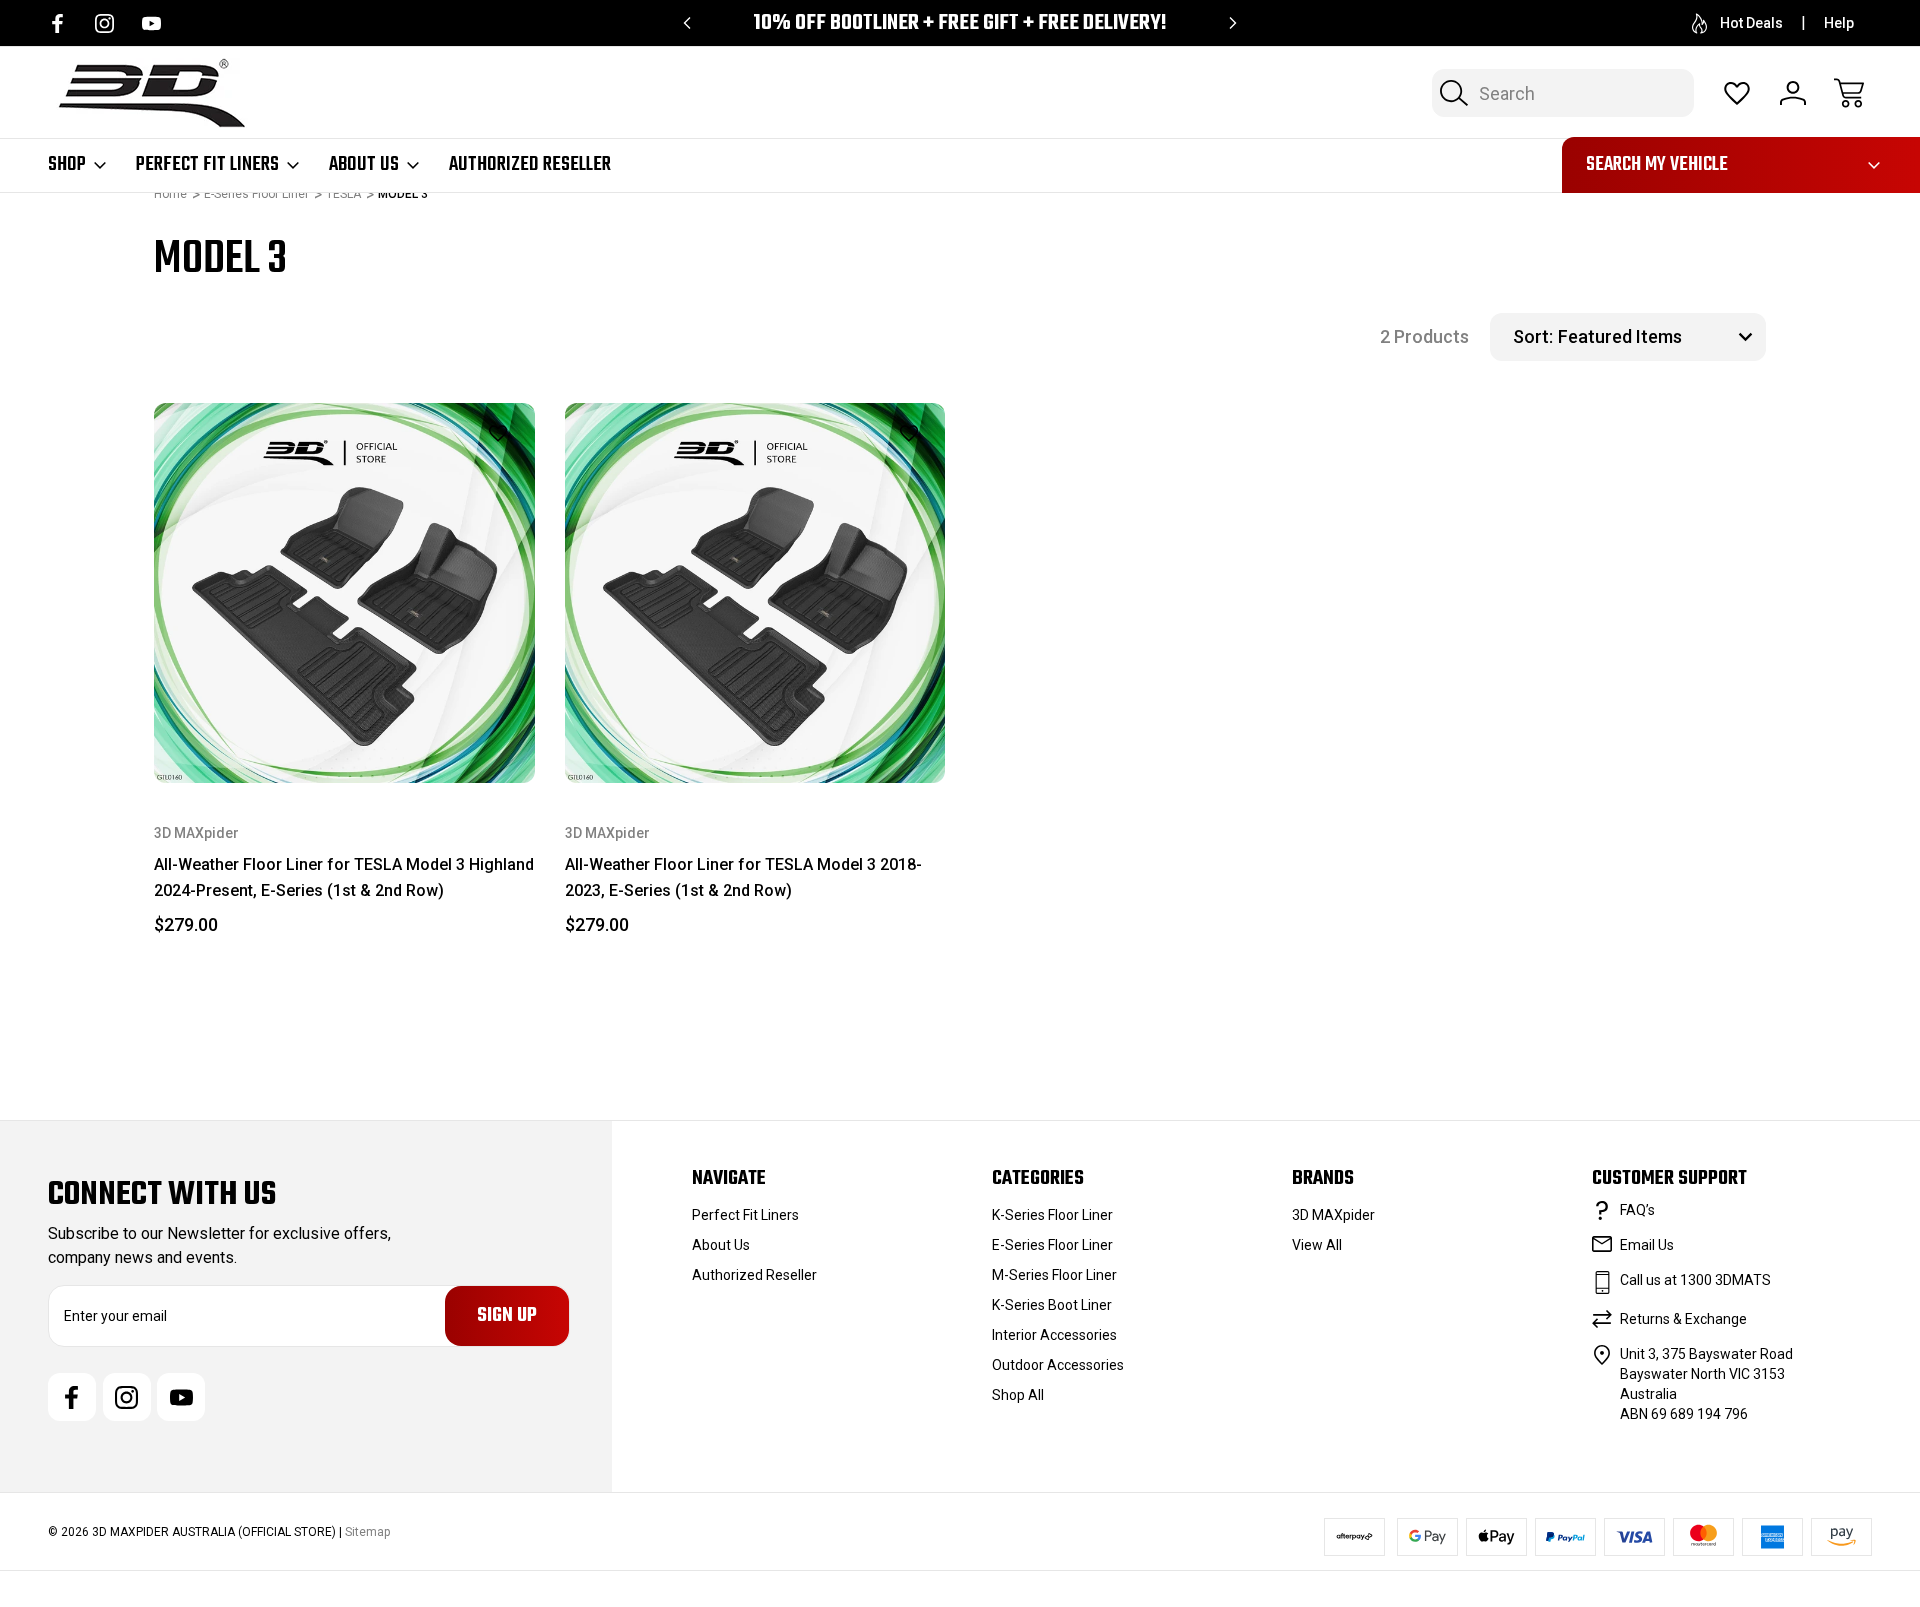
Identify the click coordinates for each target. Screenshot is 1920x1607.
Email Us (1647, 1245)
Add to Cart (344, 736)
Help (1839, 23)
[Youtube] (151, 23)
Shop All (1018, 1395)
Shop (67, 165)
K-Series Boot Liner (1052, 1305)
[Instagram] (104, 23)
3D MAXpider (1333, 1215)
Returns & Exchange (1683, 1319)
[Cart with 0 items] (1849, 93)
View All (1317, 1245)
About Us (364, 165)
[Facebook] (57, 23)
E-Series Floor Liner (1052, 1245)
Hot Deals (1751, 23)
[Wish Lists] (1737, 93)
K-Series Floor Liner (1052, 1215)
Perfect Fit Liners (207, 165)
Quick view (448, 468)
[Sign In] (1793, 93)
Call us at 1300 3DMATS (1695, 1280)
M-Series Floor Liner (1054, 1275)
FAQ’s (1637, 1210)
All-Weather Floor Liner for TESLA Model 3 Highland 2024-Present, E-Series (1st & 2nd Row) (344, 877)
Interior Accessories (1054, 1335)
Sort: (1533, 336)
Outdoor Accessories (1058, 1365)
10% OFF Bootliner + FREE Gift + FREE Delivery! (960, 23)
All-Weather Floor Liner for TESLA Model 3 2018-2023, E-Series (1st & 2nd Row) (743, 877)
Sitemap (367, 1532)
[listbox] (1659, 337)
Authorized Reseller (530, 165)
